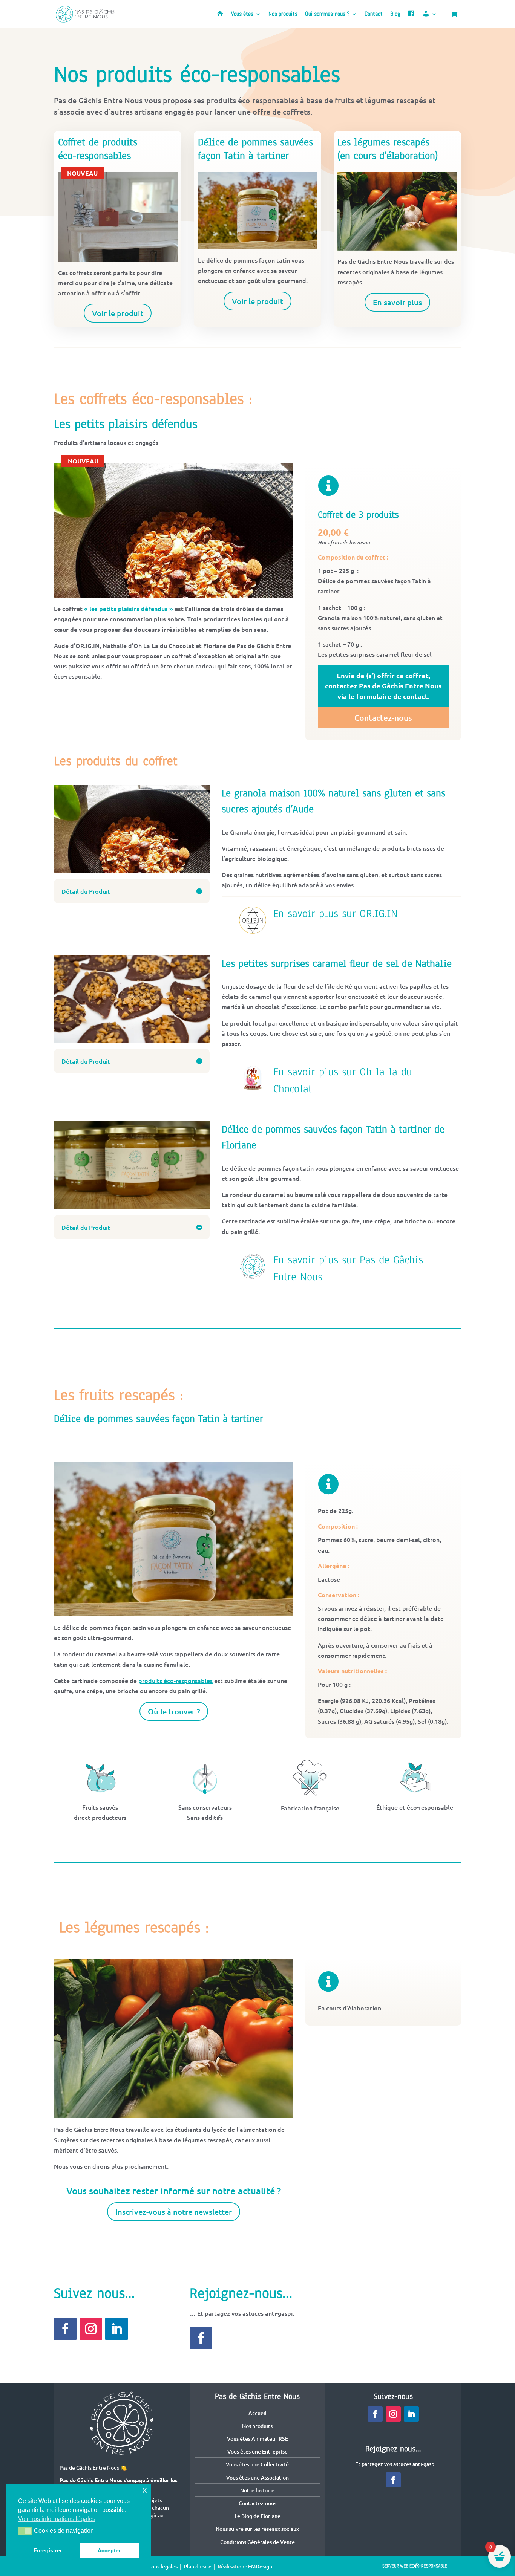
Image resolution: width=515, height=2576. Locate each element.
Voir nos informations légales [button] (57, 2519)
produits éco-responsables (175, 1680)
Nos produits (283, 15)
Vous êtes (242, 15)
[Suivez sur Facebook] (65, 2329)
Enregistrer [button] (48, 2550)
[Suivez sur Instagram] (91, 2329)
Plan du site (198, 2566)
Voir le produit (118, 313)
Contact (374, 15)
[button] (25, 2531)
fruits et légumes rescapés (381, 100)
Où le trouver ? (174, 1711)
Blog (395, 15)
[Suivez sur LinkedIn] (116, 2329)
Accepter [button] (109, 2550)
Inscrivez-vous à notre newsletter (174, 2212)
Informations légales (153, 2566)
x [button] (145, 2490)
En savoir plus (397, 302)
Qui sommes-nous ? (327, 15)
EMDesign (260, 2566)
